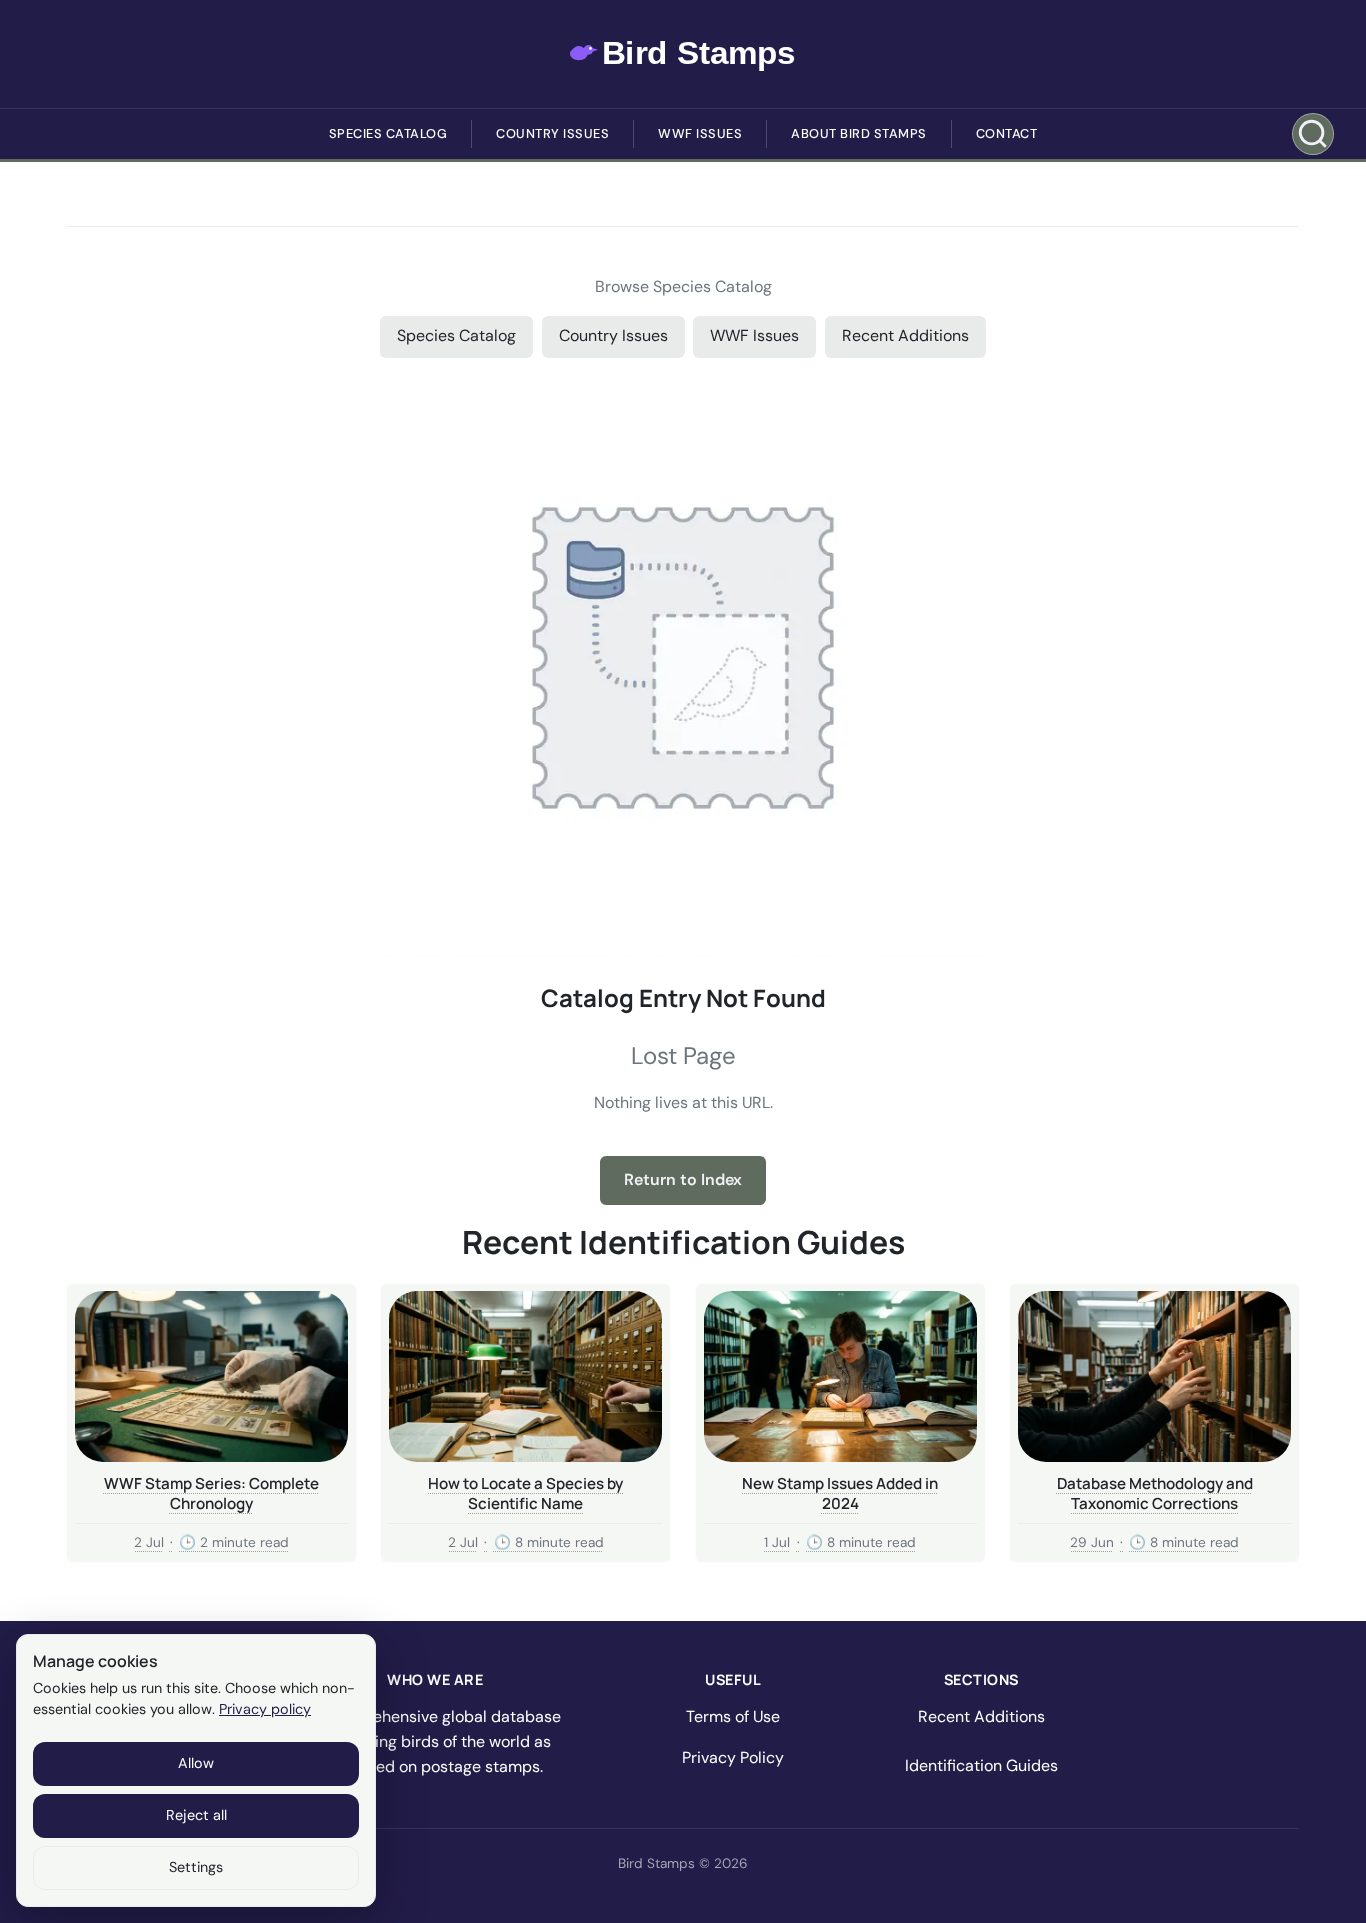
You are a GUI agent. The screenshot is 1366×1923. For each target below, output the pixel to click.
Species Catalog (388, 133)
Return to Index (683, 1179)
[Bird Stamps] (683, 54)
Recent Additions (905, 335)
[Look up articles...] (1313, 134)
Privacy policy (265, 1709)
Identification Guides (981, 1765)
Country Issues (552, 133)
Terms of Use (733, 1716)
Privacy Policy (733, 1757)
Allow (196, 1763)
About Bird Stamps (859, 133)
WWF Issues (700, 133)
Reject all (196, 1815)
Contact (1007, 133)
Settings (196, 1867)
